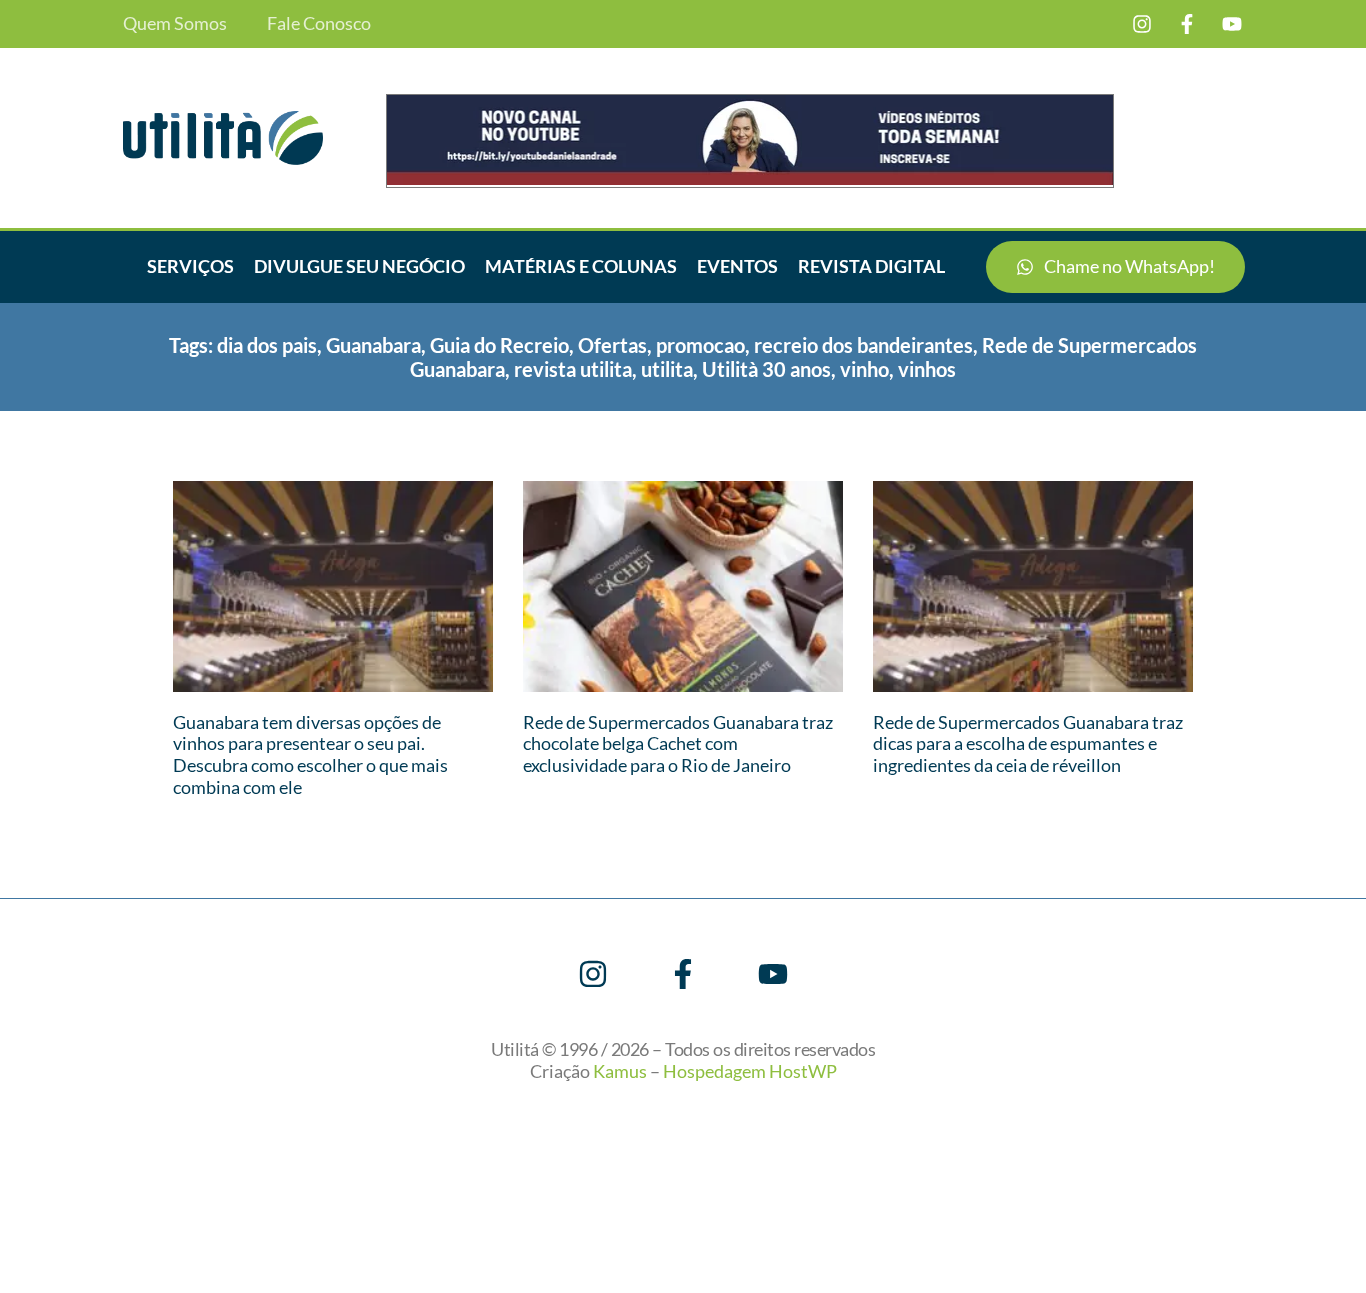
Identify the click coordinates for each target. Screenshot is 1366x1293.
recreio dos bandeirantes (863, 345)
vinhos (927, 369)
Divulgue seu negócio (359, 266)
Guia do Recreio (499, 345)
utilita (667, 369)
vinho (864, 369)
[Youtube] (1232, 24)
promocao (700, 345)
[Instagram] (1142, 24)
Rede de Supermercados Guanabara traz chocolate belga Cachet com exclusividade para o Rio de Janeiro (678, 743)
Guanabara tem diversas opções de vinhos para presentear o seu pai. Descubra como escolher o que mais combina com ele (310, 754)
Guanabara (373, 345)
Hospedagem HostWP (750, 1071)
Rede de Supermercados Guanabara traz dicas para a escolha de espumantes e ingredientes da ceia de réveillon (1028, 743)
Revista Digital (871, 266)
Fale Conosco (319, 23)
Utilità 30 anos (766, 369)
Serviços (190, 266)
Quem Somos (175, 23)
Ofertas (612, 345)
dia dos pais (267, 345)
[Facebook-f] (1187, 24)
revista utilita (573, 369)
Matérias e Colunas (581, 266)
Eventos (737, 266)
